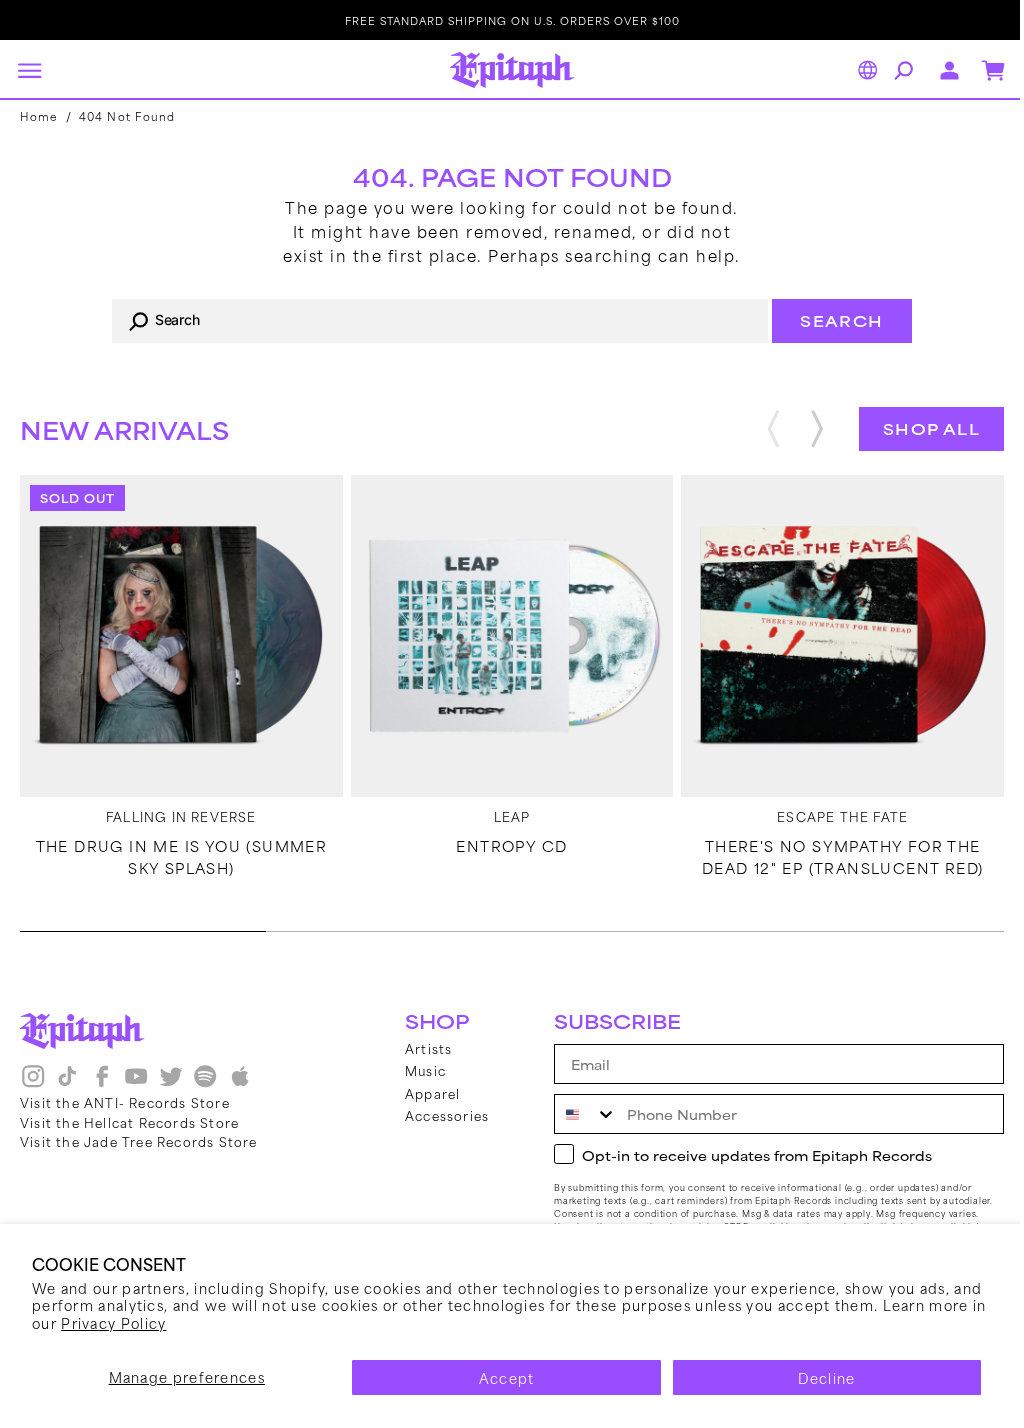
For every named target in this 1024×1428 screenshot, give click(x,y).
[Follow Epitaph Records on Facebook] (102, 1083)
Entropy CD (504, 841)
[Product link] (179, 634)
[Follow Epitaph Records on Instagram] (33, 1083)
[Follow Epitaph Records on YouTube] (136, 1083)
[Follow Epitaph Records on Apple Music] (240, 1083)
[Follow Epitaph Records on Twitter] (171, 1083)
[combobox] (433, 321)
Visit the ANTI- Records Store (125, 1102)
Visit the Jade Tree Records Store (139, 1141)
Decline (814, 1377)
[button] (29, 70)
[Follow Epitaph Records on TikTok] (67, 1083)
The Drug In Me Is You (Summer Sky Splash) (179, 852)
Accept (499, 1377)
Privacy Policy (175, 1322)
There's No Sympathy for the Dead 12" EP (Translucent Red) (830, 852)
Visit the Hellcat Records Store (129, 1122)
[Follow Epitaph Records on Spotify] (205, 1083)
